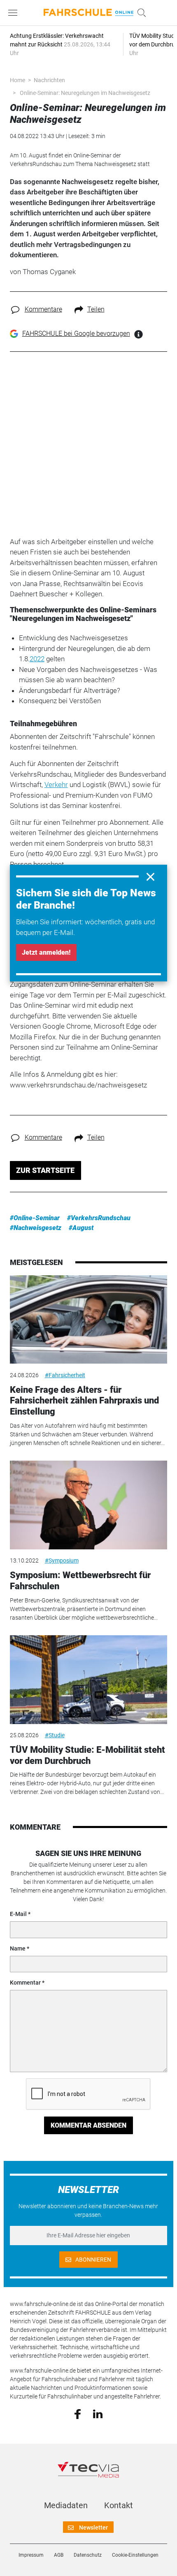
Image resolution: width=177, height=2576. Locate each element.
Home (17, 80)
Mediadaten (66, 2505)
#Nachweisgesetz (36, 1228)
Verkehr (56, 785)
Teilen (96, 309)
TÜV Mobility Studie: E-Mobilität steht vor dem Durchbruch (87, 1755)
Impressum (31, 2555)
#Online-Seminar (35, 1218)
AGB (59, 2555)
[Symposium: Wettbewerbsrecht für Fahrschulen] (89, 1505)
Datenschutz (88, 2555)
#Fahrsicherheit (65, 1375)
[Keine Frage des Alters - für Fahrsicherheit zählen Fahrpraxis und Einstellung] (89, 1320)
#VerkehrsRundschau (99, 1218)
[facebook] (78, 2414)
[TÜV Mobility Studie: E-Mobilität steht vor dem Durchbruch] (89, 1680)
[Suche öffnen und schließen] (140, 13)
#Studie (55, 1735)
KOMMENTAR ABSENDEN (88, 2125)
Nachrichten (49, 80)
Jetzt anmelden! (46, 952)
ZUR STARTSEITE (45, 1170)
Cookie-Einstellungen (135, 2555)
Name (18, 1948)
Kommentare (43, 309)
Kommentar (25, 1983)
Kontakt (119, 2505)
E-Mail (18, 1914)
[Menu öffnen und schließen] (15, 13)
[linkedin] (98, 2413)
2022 (37, 659)
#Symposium (62, 1560)
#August (81, 1228)
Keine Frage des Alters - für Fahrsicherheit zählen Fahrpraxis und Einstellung (84, 1401)
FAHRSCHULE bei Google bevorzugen (76, 334)
